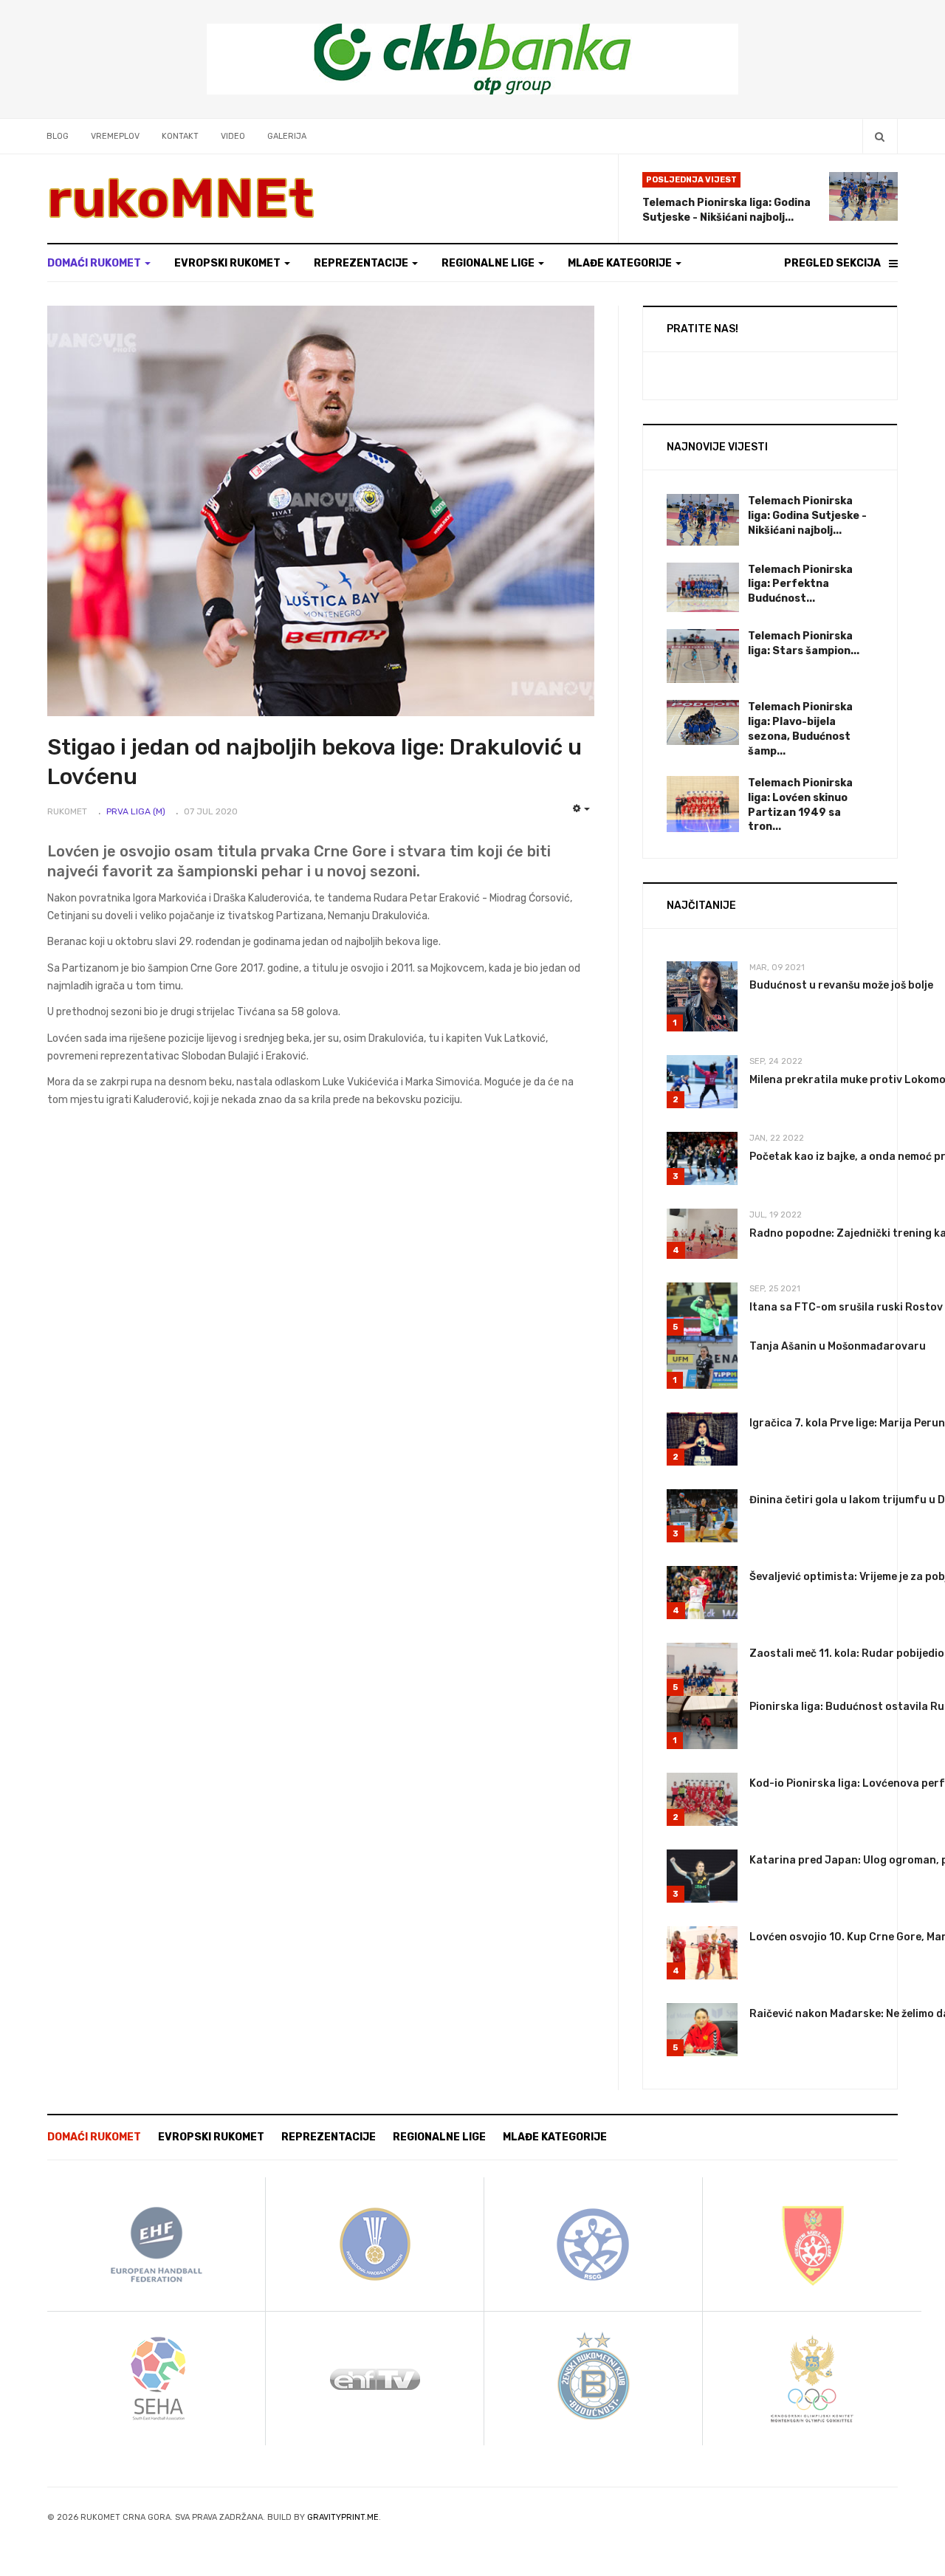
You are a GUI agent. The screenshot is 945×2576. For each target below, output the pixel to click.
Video (233, 136)
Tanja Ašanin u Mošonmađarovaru (838, 1346)
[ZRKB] (594, 2378)
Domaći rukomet (95, 263)
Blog (58, 136)
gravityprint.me (343, 2517)
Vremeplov (115, 136)
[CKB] (472, 59)
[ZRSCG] (812, 2243)
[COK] (812, 2378)
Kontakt (180, 136)
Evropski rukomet (228, 263)
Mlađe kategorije (621, 263)
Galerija (287, 136)
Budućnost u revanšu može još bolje (841, 985)
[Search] (880, 136)
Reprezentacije (362, 263)
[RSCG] (594, 2243)
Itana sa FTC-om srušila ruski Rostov (846, 1307)
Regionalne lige (489, 263)
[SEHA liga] (157, 2378)
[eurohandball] (157, 2243)
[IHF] (375, 2243)
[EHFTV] (375, 2378)
